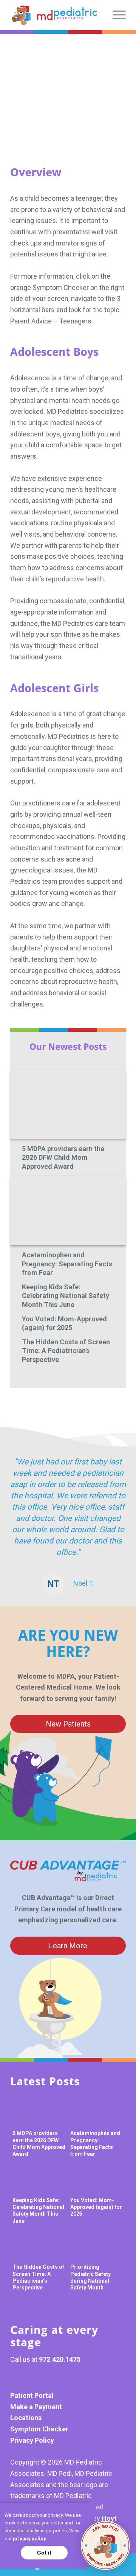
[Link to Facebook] (20, 2378)
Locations (26, 2418)
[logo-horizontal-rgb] (55, 15)
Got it (44, 2553)
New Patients (68, 1724)
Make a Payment (36, 2407)
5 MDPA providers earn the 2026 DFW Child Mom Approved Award (63, 1158)
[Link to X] (57, 2378)
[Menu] (115, 15)
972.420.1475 (60, 2359)
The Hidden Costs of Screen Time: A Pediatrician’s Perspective (66, 1351)
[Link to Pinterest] (39, 2378)
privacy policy (29, 2539)
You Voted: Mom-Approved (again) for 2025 (64, 1323)
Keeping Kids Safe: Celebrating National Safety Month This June (66, 1296)
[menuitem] (115, 15)
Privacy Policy (32, 2440)
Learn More (68, 1946)
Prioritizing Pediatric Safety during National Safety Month (90, 2277)
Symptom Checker (39, 2429)
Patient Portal (32, 2395)
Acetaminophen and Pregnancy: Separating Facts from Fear (67, 1264)
